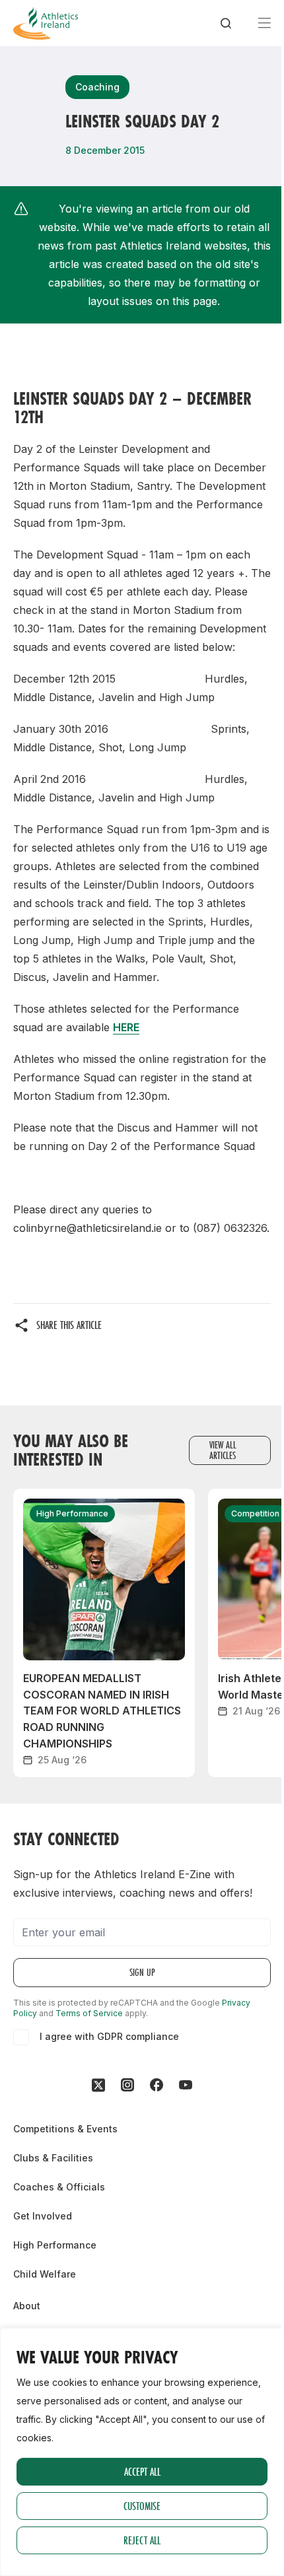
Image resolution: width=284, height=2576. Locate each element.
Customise (142, 2506)
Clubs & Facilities (53, 2158)
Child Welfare (45, 2274)
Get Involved (43, 2216)
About (27, 2306)
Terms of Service (89, 2013)
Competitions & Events (65, 2129)
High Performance (55, 2245)
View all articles (223, 1450)
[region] (142, 2452)
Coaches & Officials (59, 2187)
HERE (126, 1027)
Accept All (142, 2471)
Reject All (142, 2540)
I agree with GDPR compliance (109, 2036)
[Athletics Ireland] (46, 23)
